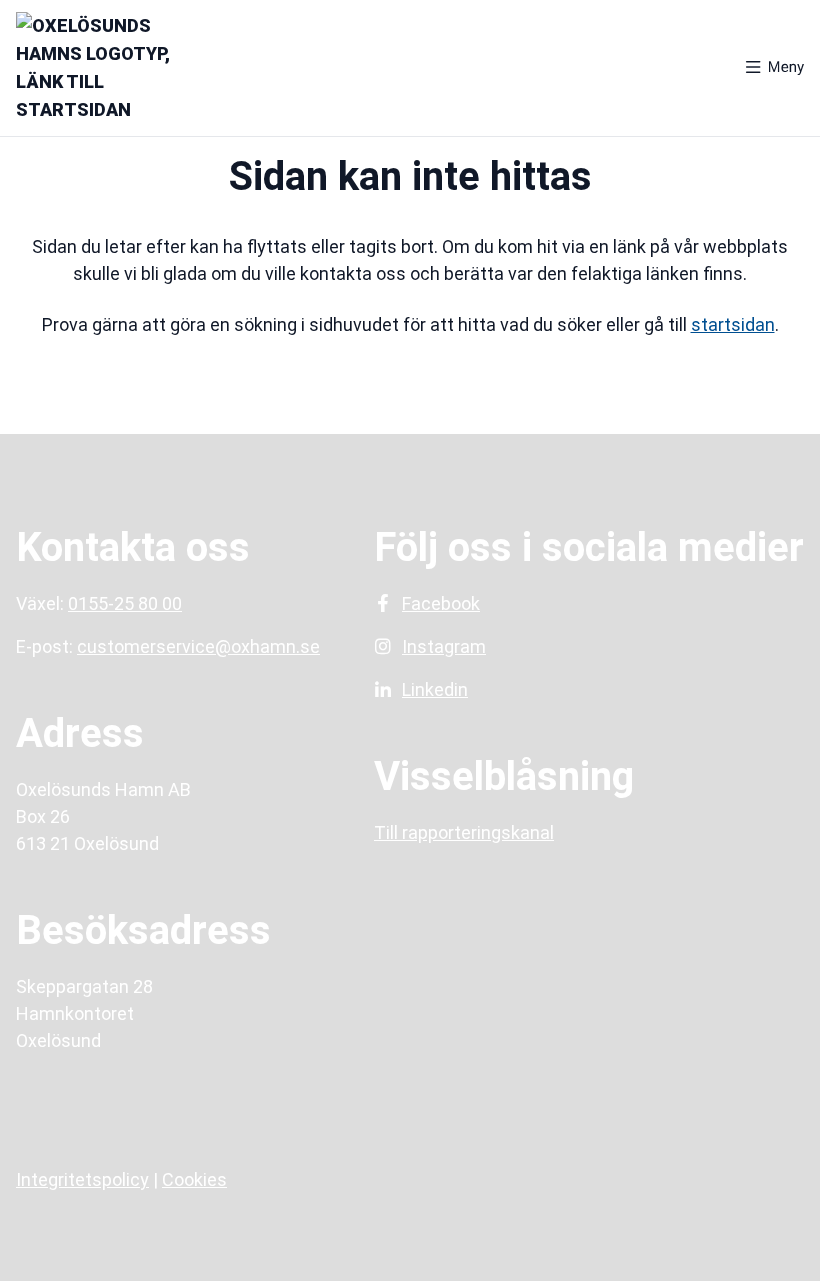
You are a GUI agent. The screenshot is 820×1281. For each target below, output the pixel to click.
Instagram (444, 646)
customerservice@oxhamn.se (198, 646)
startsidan (733, 324)
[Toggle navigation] (775, 68)
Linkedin (435, 689)
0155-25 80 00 (125, 603)
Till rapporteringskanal (464, 832)
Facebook (441, 603)
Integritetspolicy (82, 1179)
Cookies (194, 1179)
